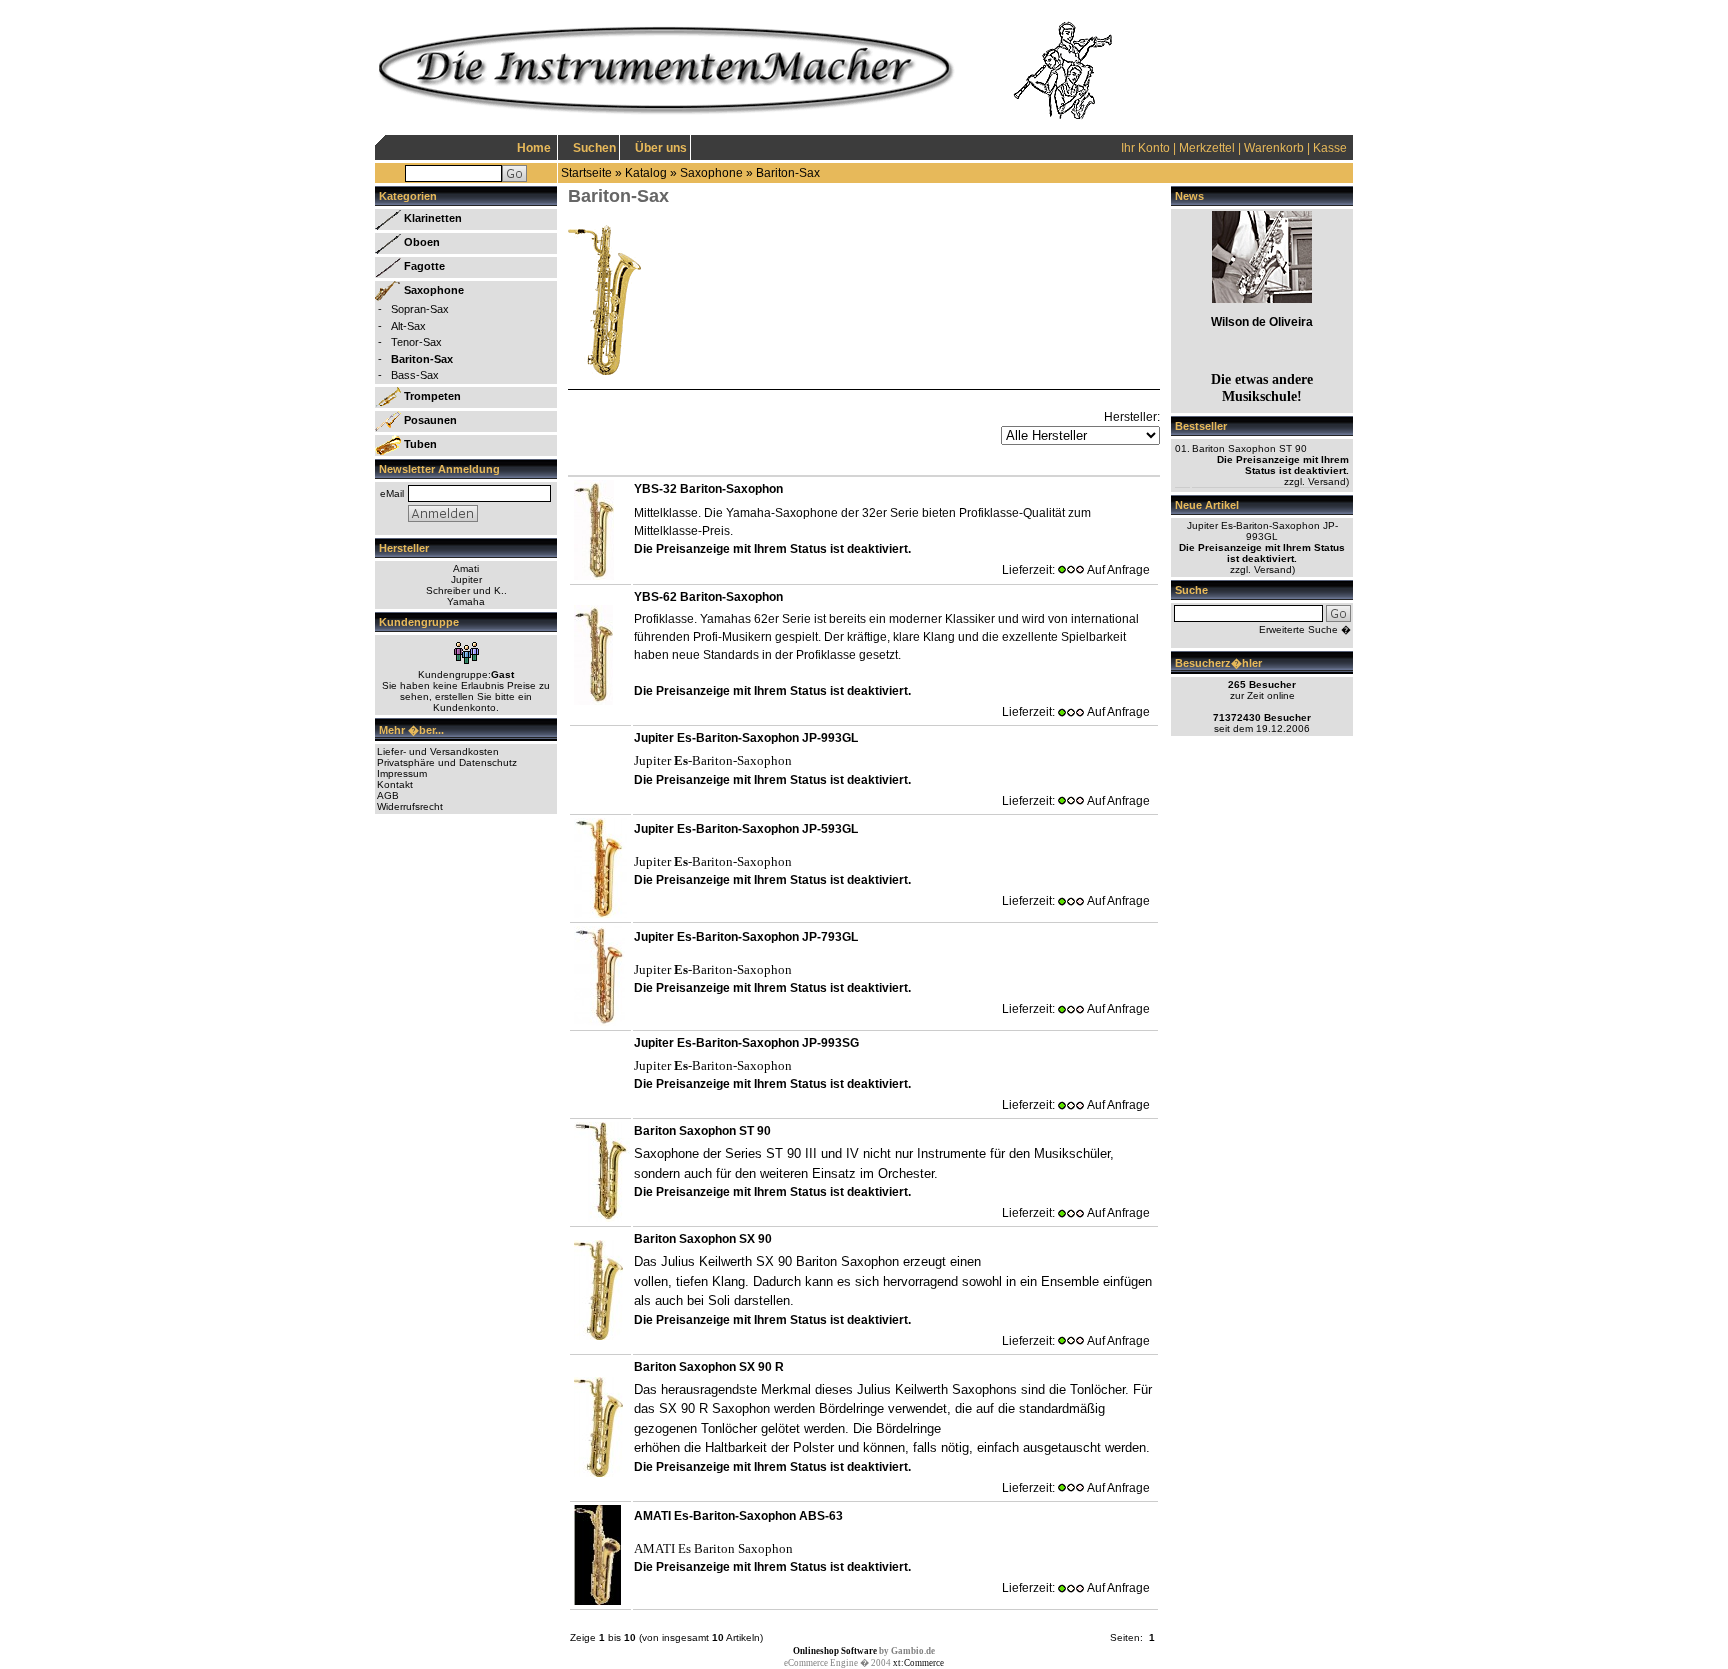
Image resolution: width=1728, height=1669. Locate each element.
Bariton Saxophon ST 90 (702, 1131)
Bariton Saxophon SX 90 (703, 1239)
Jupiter (466, 579)
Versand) (1328, 481)
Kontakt (395, 784)
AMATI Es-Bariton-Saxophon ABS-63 (738, 1516)
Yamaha (466, 601)
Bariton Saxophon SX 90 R (709, 1367)
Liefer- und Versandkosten (438, 751)
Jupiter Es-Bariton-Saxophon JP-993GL (746, 738)
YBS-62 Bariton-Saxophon (708, 597)
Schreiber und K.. (466, 590)
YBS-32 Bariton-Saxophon (708, 489)
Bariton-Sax (788, 173)
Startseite (586, 173)
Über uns (661, 148)
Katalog (646, 173)
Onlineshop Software (835, 1651)
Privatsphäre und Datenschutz (447, 762)
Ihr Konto (1145, 148)
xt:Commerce (918, 1663)
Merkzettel (1207, 148)
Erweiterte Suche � (1305, 629)
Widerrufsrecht (410, 806)
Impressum (402, 773)
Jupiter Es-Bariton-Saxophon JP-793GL (746, 937)
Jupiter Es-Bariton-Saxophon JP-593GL (746, 829)
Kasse (1330, 148)
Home (534, 148)
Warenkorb (1274, 148)
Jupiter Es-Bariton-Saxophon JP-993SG (746, 1043)
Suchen (594, 148)
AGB (388, 795)
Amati (466, 568)
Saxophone (711, 173)
